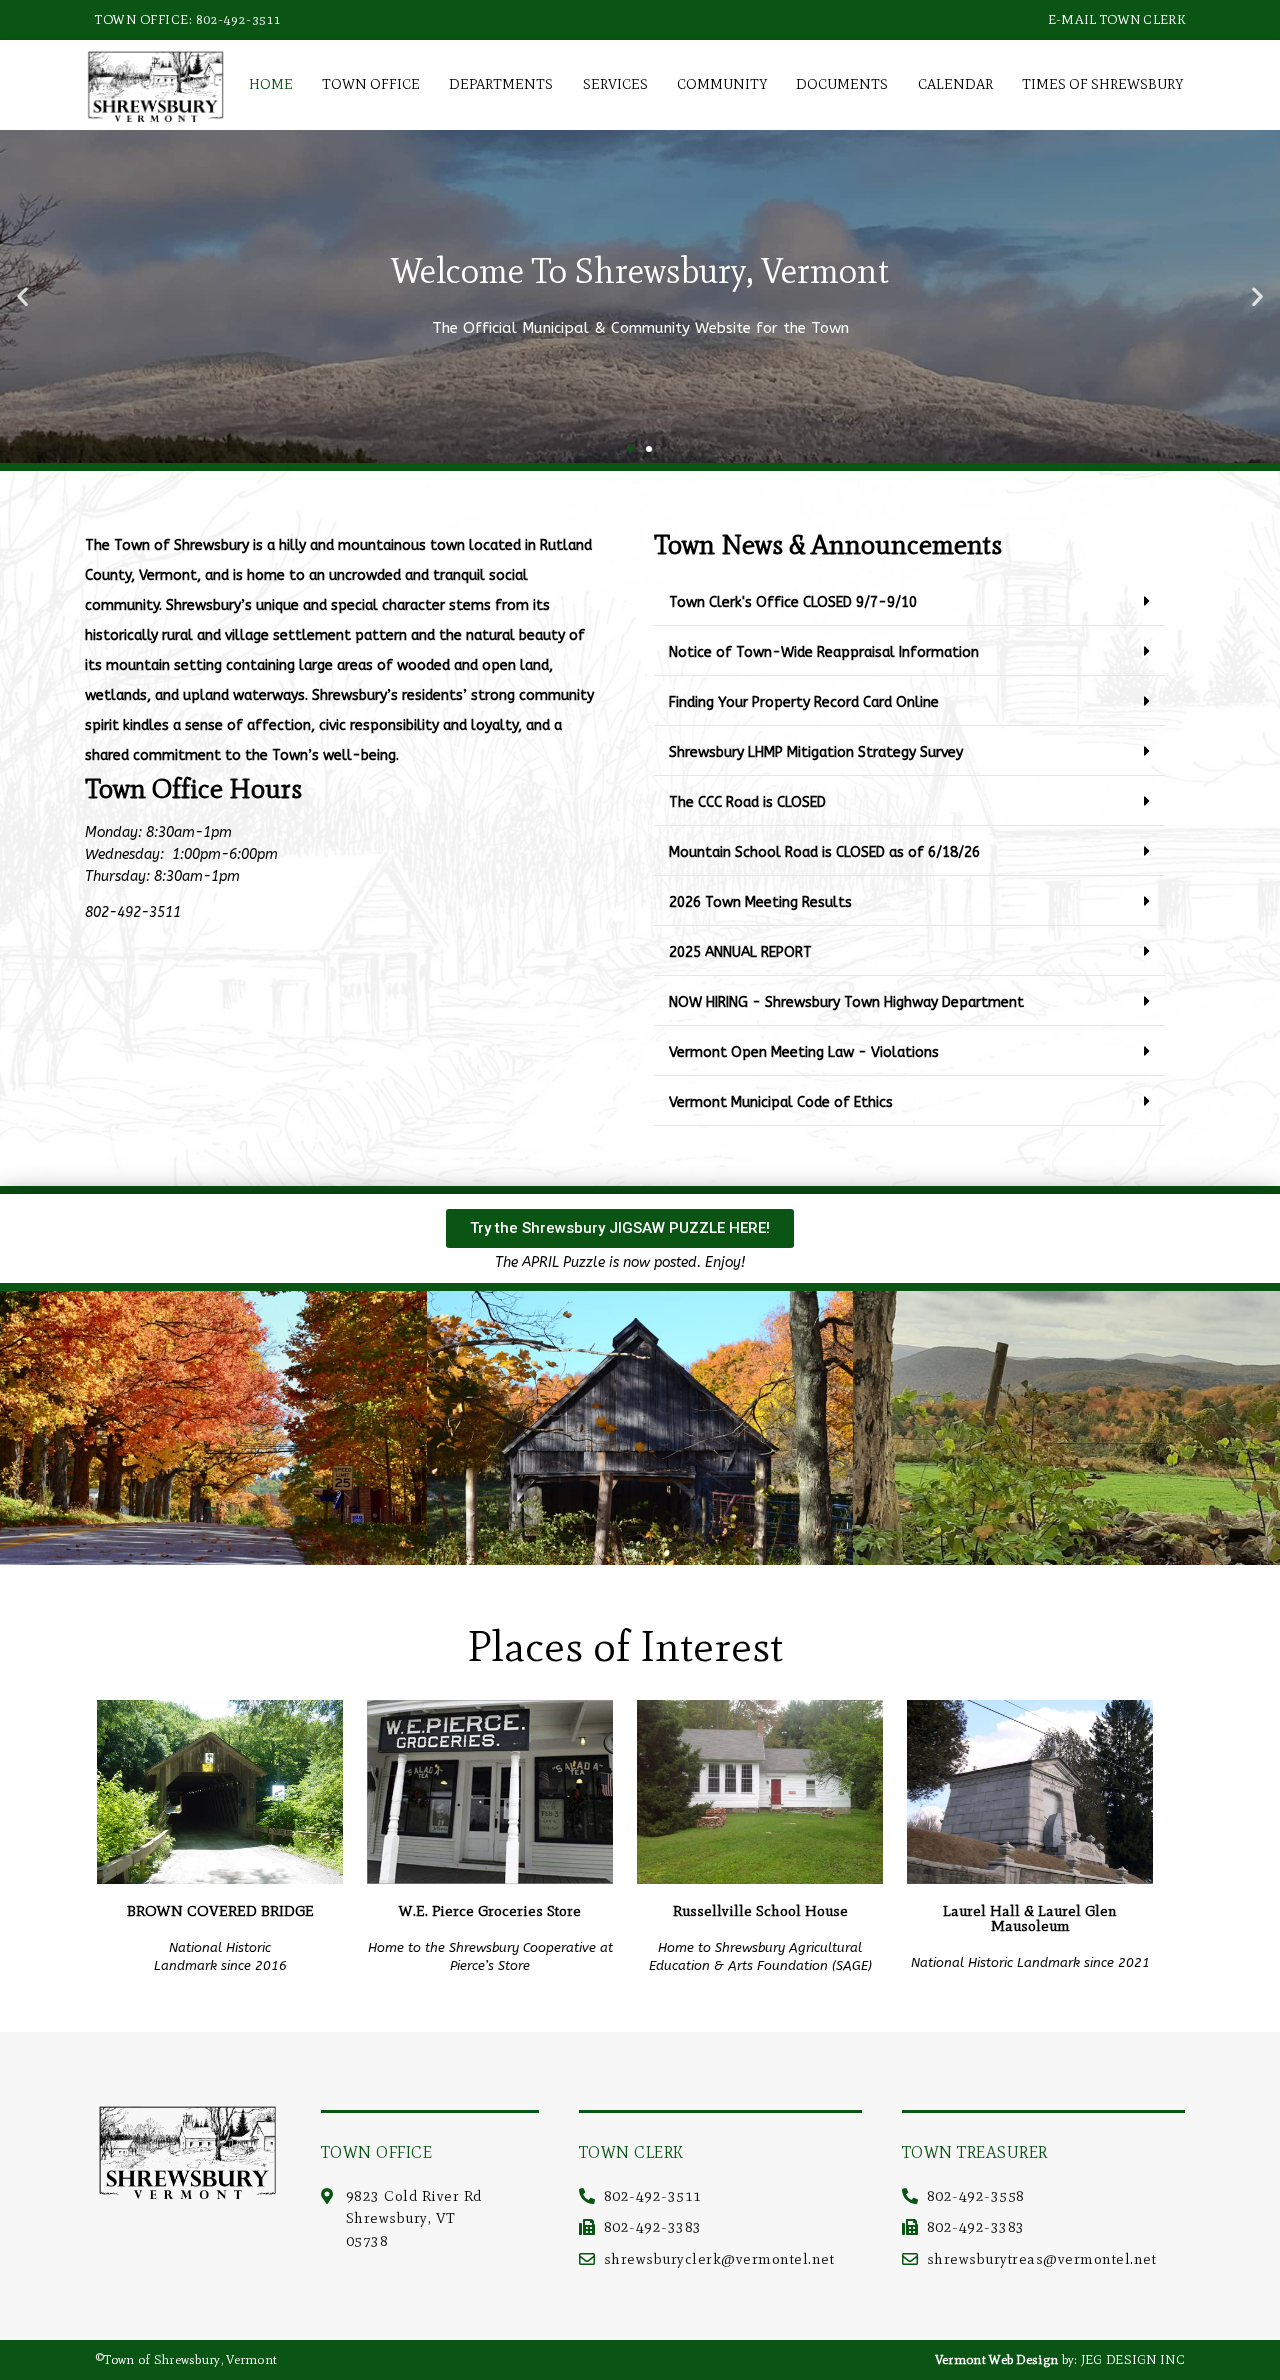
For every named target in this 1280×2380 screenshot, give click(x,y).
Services (615, 84)
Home (271, 84)
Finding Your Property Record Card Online (804, 702)
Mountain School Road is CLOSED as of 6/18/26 (824, 852)
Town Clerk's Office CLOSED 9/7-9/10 (793, 602)
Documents (842, 84)
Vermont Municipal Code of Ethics (781, 1102)
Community (722, 84)
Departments (501, 84)
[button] (22, 296)
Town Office (371, 84)
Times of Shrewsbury (1102, 84)
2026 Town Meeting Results (760, 902)
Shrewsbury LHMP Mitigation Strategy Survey (816, 752)
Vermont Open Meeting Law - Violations (804, 1052)
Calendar (955, 84)
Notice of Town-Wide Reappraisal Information (824, 652)
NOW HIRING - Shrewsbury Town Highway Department (846, 1002)
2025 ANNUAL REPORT (740, 952)
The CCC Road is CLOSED (747, 802)
